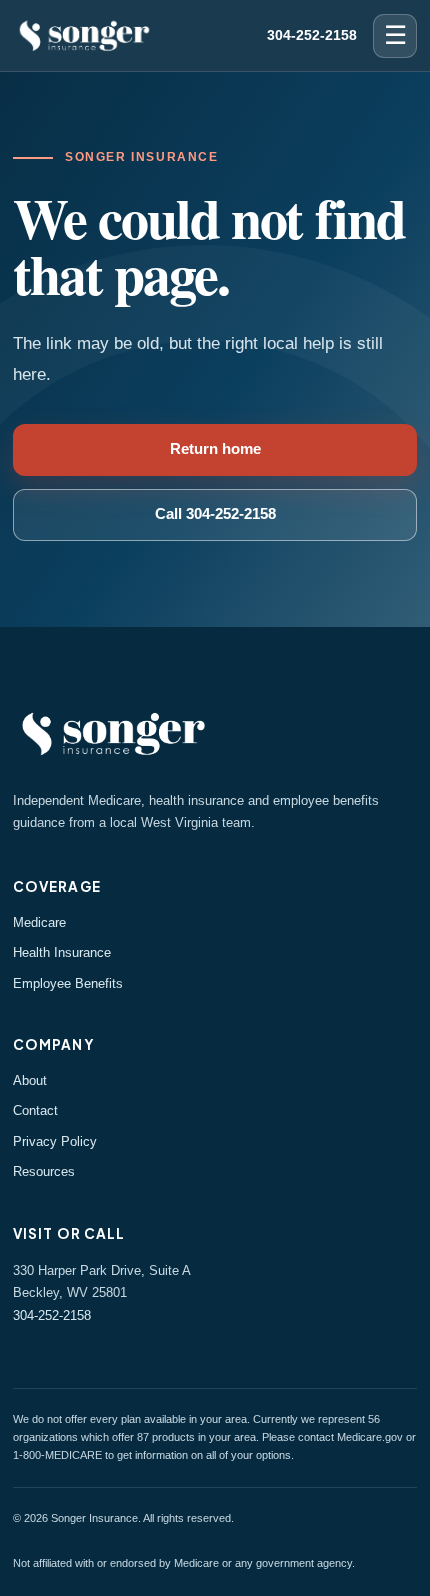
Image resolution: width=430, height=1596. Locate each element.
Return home (215, 449)
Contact (35, 1110)
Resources (44, 1171)
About (30, 1080)
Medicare (39, 922)
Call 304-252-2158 (215, 514)
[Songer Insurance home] (84, 35)
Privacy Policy (55, 1141)
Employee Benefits (68, 983)
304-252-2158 (312, 35)
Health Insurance (62, 952)
